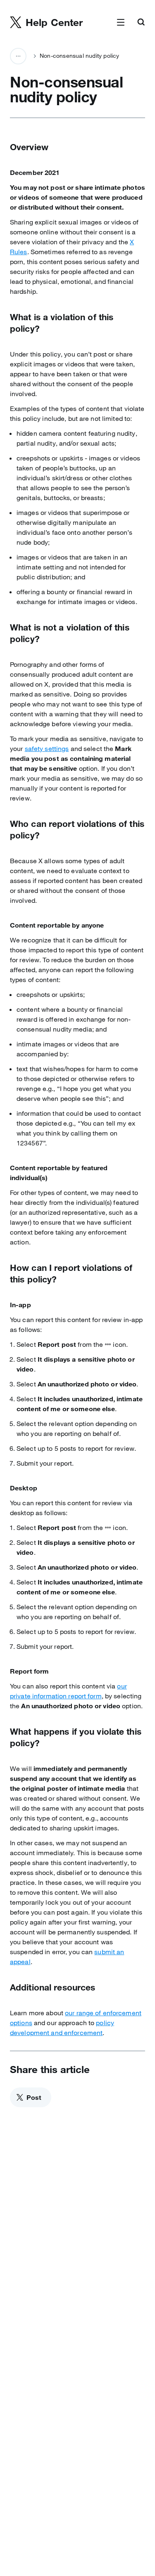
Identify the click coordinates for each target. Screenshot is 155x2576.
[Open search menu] (141, 23)
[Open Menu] (121, 23)
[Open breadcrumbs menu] (18, 56)
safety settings (47, 748)
